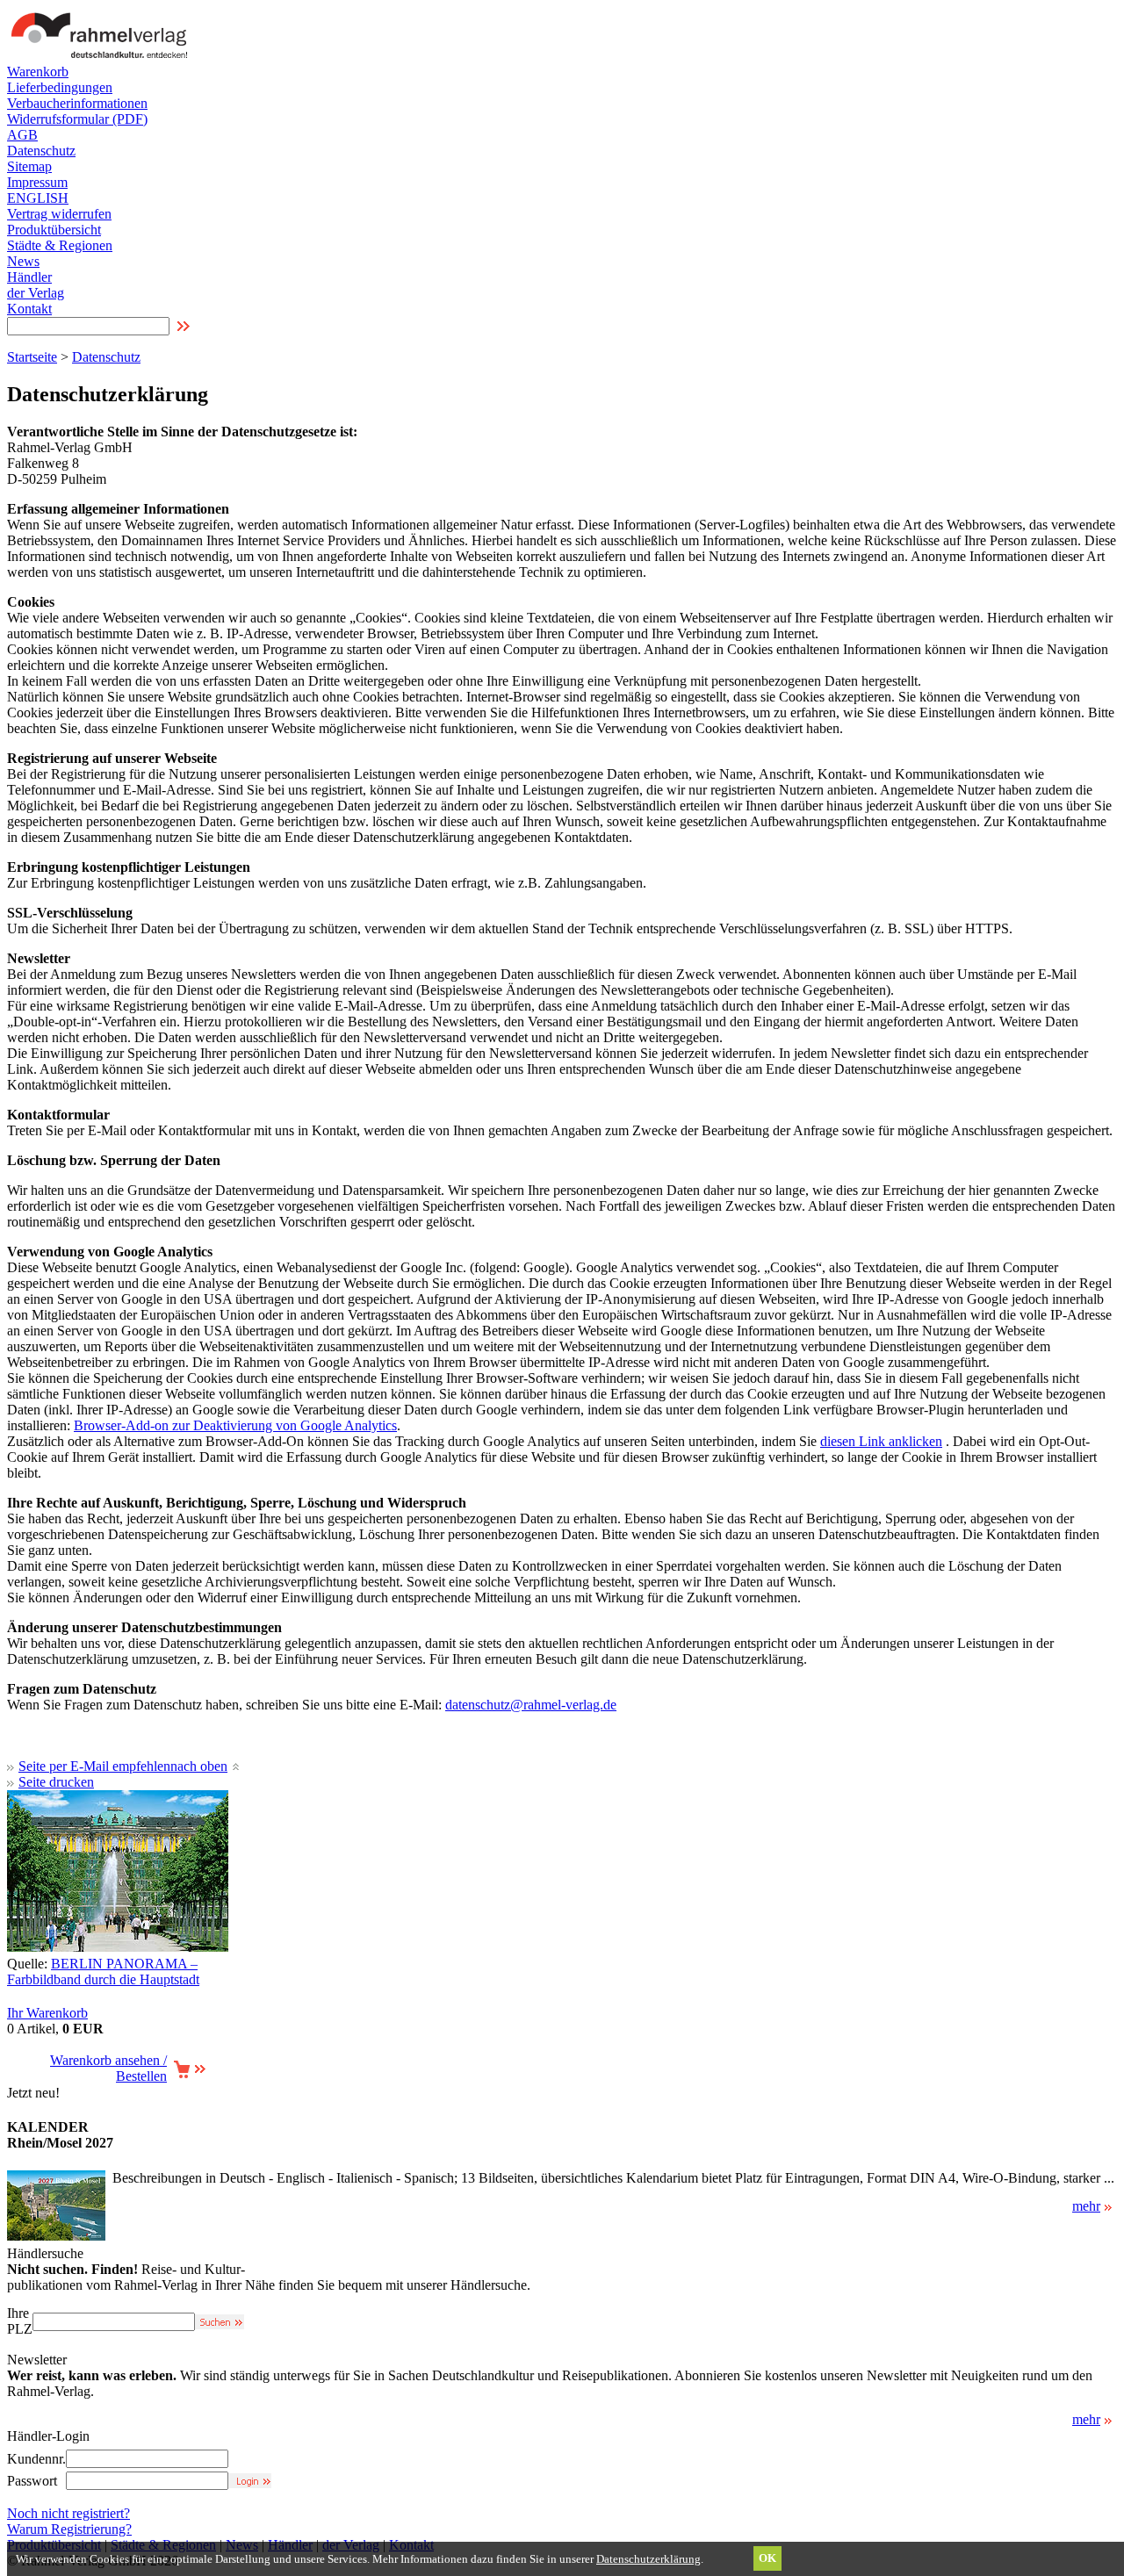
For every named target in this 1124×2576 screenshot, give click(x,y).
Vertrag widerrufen (59, 214)
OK (767, 2558)
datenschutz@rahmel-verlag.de (531, 1705)
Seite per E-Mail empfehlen (94, 1766)
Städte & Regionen (60, 245)
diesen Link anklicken (881, 1441)
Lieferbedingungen (60, 87)
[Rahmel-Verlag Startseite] (104, 59)
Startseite (32, 357)
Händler (29, 277)
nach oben (199, 1766)
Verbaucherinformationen (77, 103)
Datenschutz (41, 151)
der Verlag (36, 293)
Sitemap (29, 166)
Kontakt (29, 309)
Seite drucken (56, 1782)
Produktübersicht (54, 230)
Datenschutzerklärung (648, 2559)
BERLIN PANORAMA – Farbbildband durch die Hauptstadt (103, 1972)
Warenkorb (38, 72)
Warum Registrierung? (69, 2529)
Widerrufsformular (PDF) (77, 119)
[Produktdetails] (56, 2236)
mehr (1086, 2206)
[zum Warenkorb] (189, 2074)
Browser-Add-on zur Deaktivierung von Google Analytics (235, 1425)
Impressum (37, 182)
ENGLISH (38, 198)
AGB (22, 135)
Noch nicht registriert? (68, 2513)
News (23, 261)
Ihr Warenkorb (47, 2013)
